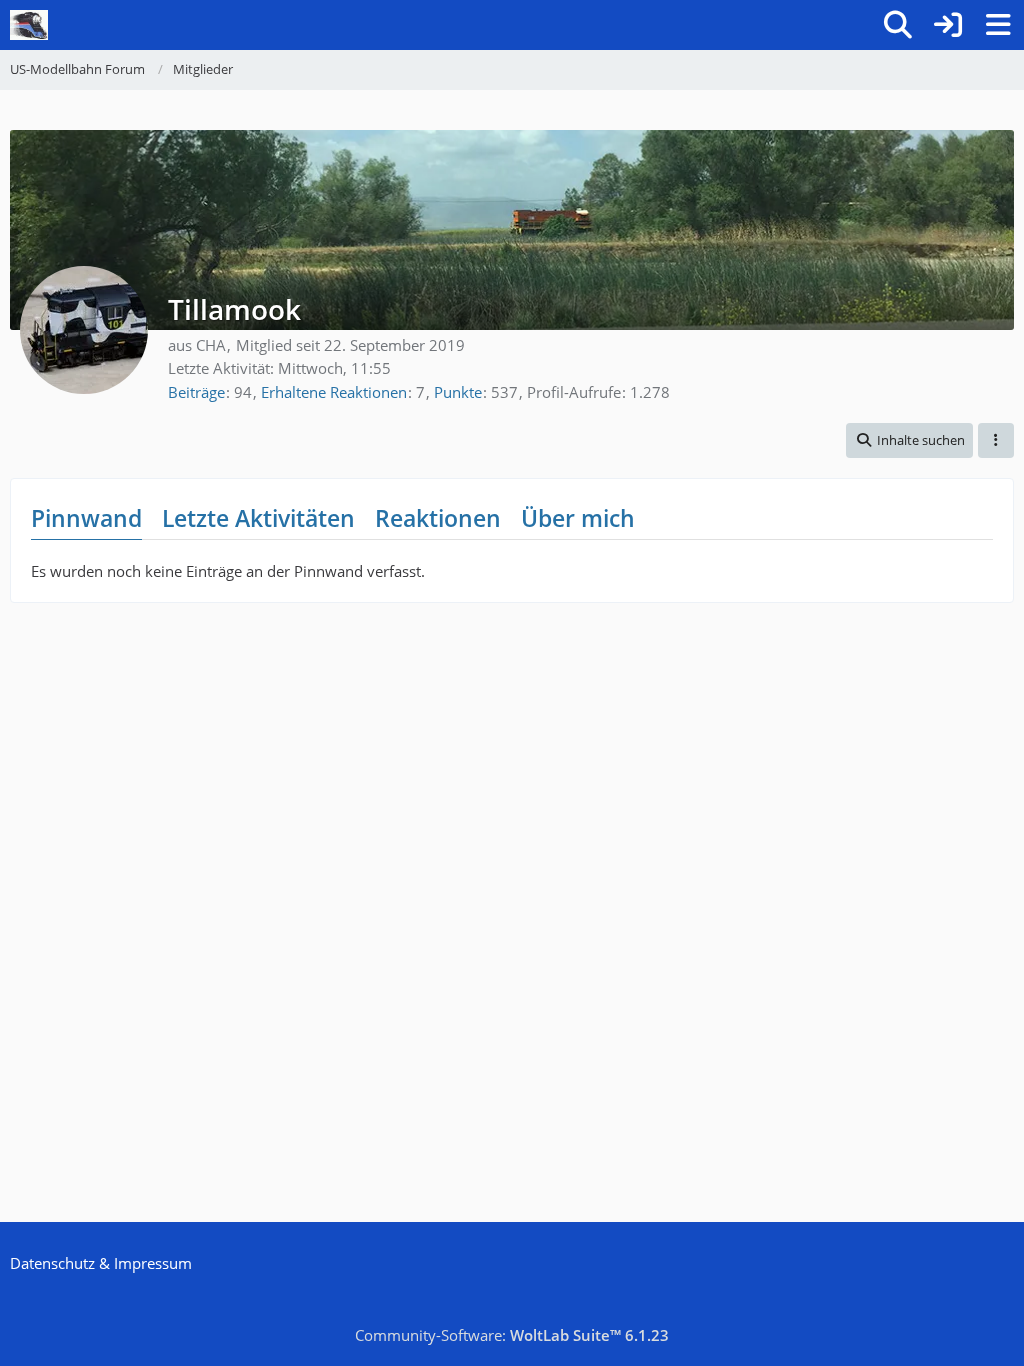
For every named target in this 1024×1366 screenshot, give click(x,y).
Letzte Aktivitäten (258, 518)
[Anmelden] (948, 25)
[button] (909, 440)
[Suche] (898, 25)
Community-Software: (512, 1335)
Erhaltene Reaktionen (334, 392)
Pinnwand (86, 518)
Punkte (458, 392)
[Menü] (998, 25)
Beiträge (196, 392)
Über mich (578, 518)
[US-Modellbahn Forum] (29, 25)
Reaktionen (438, 518)
